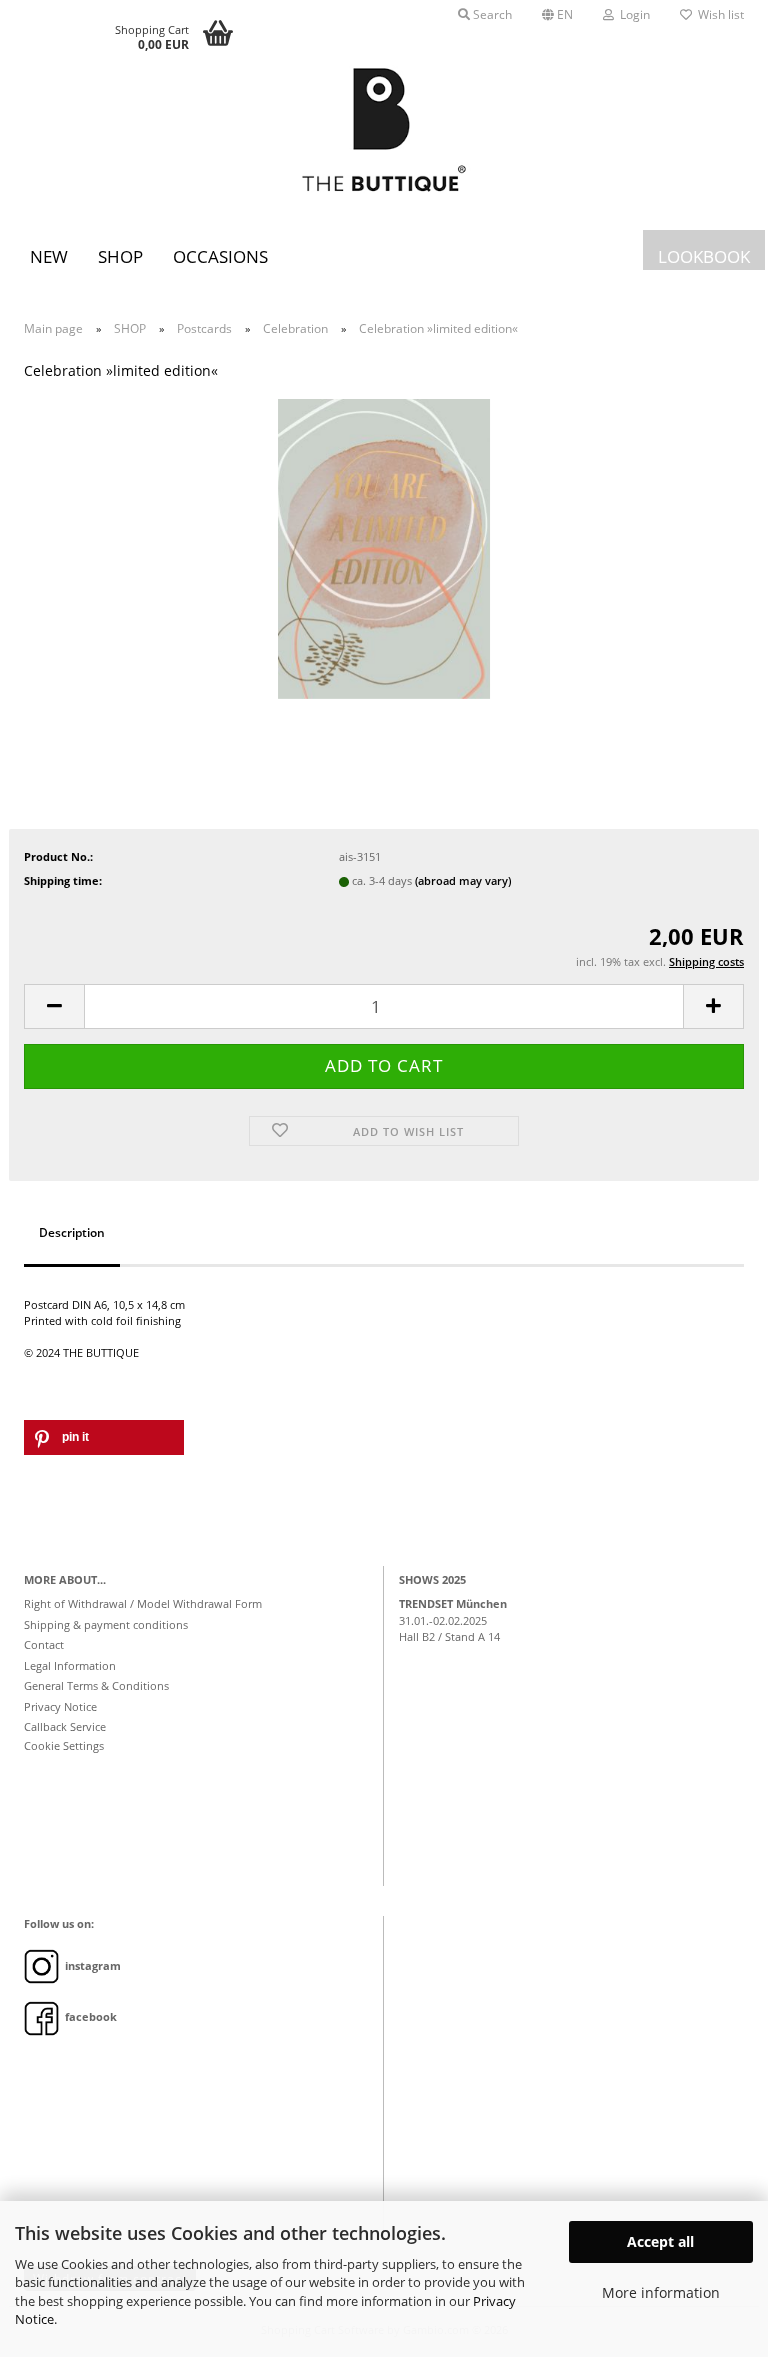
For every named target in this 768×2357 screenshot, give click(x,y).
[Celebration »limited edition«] (384, 547)
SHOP (120, 256)
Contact (44, 1644)
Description (72, 1232)
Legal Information (70, 1665)
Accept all (660, 2241)
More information (661, 2292)
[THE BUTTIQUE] (384, 130)
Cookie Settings (64, 1745)
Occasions (220, 256)
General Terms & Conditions (96, 1685)
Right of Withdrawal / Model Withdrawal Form (143, 1603)
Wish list (718, 14)
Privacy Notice (60, 1706)
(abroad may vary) (463, 880)
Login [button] (632, 14)
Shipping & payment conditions (106, 1624)
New (49, 256)
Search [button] (491, 14)
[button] (557, 15)
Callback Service (65, 1726)
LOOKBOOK (704, 256)
